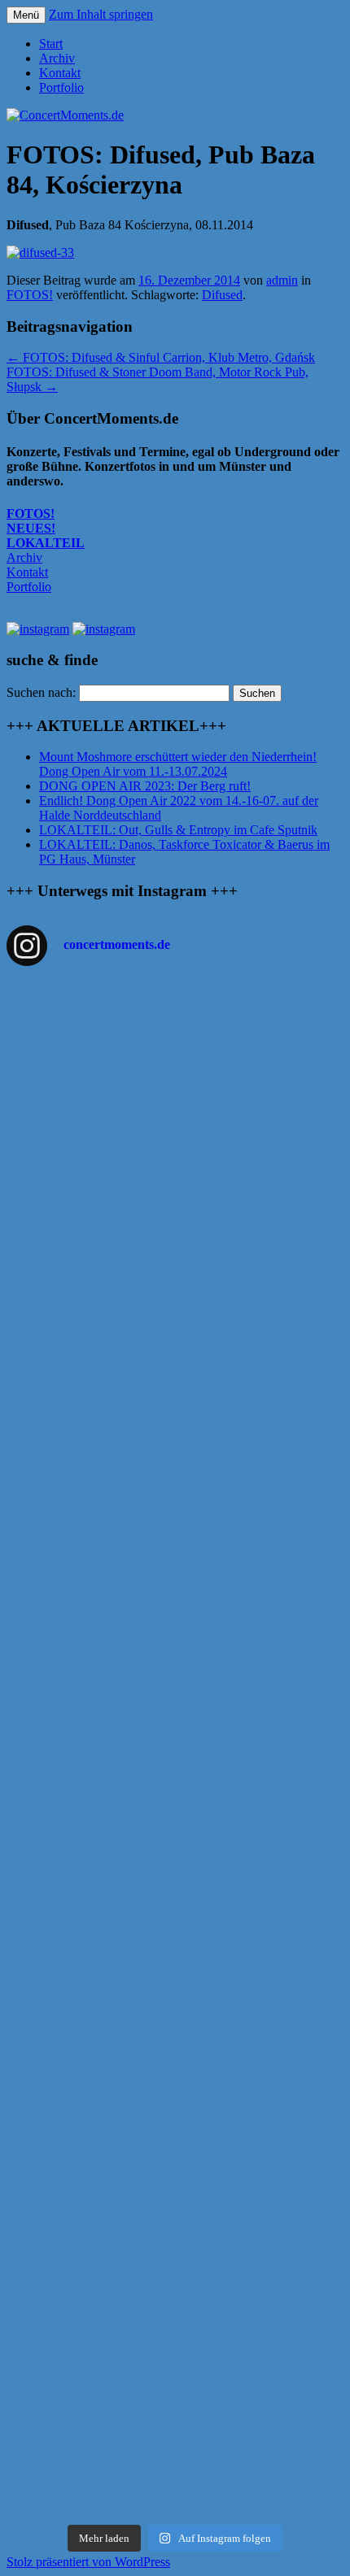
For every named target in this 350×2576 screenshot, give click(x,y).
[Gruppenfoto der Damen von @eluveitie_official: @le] (175, 2292)
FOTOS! (30, 295)
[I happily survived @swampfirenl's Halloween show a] (175, 1037)
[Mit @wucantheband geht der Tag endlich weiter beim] (175, 1823)
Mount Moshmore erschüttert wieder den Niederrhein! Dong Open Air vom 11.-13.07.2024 (178, 764)
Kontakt (60, 73)
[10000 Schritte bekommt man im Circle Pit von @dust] (175, 1754)
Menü (26, 15)
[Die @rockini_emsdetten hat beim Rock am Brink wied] (175, 1157)
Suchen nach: (41, 692)
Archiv (57, 58)
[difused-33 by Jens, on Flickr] (40, 252)
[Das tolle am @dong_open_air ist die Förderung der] (175, 1408)
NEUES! (31, 528)
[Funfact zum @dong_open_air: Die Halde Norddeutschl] (175, 2376)
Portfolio (61, 87)
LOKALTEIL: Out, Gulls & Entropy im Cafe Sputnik (178, 830)
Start (51, 44)
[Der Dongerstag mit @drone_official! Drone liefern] (175, 2147)
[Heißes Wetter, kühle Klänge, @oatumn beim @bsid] (175, 1248)
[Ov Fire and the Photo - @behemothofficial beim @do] (175, 1317)
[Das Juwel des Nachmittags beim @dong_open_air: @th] (175, 1547)
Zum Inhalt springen (101, 14)
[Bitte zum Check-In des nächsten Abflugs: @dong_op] (175, 1485)
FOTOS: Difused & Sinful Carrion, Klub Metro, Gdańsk (161, 357)
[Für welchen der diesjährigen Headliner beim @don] (175, 2467)
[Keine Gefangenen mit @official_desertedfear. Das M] (175, 2008)
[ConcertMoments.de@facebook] (38, 629)
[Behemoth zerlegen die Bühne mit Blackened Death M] (175, 1885)
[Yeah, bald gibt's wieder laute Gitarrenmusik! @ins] (175, 2216)
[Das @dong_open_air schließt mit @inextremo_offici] (175, 1677)
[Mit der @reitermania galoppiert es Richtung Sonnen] (175, 1947)
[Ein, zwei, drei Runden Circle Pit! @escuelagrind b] (175, 2078)
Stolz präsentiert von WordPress (88, 2562)
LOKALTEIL (46, 543)
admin (282, 280)
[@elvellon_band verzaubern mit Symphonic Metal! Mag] (175, 1608)
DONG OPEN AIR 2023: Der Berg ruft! (145, 786)
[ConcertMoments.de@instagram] (104, 629)
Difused (222, 295)
